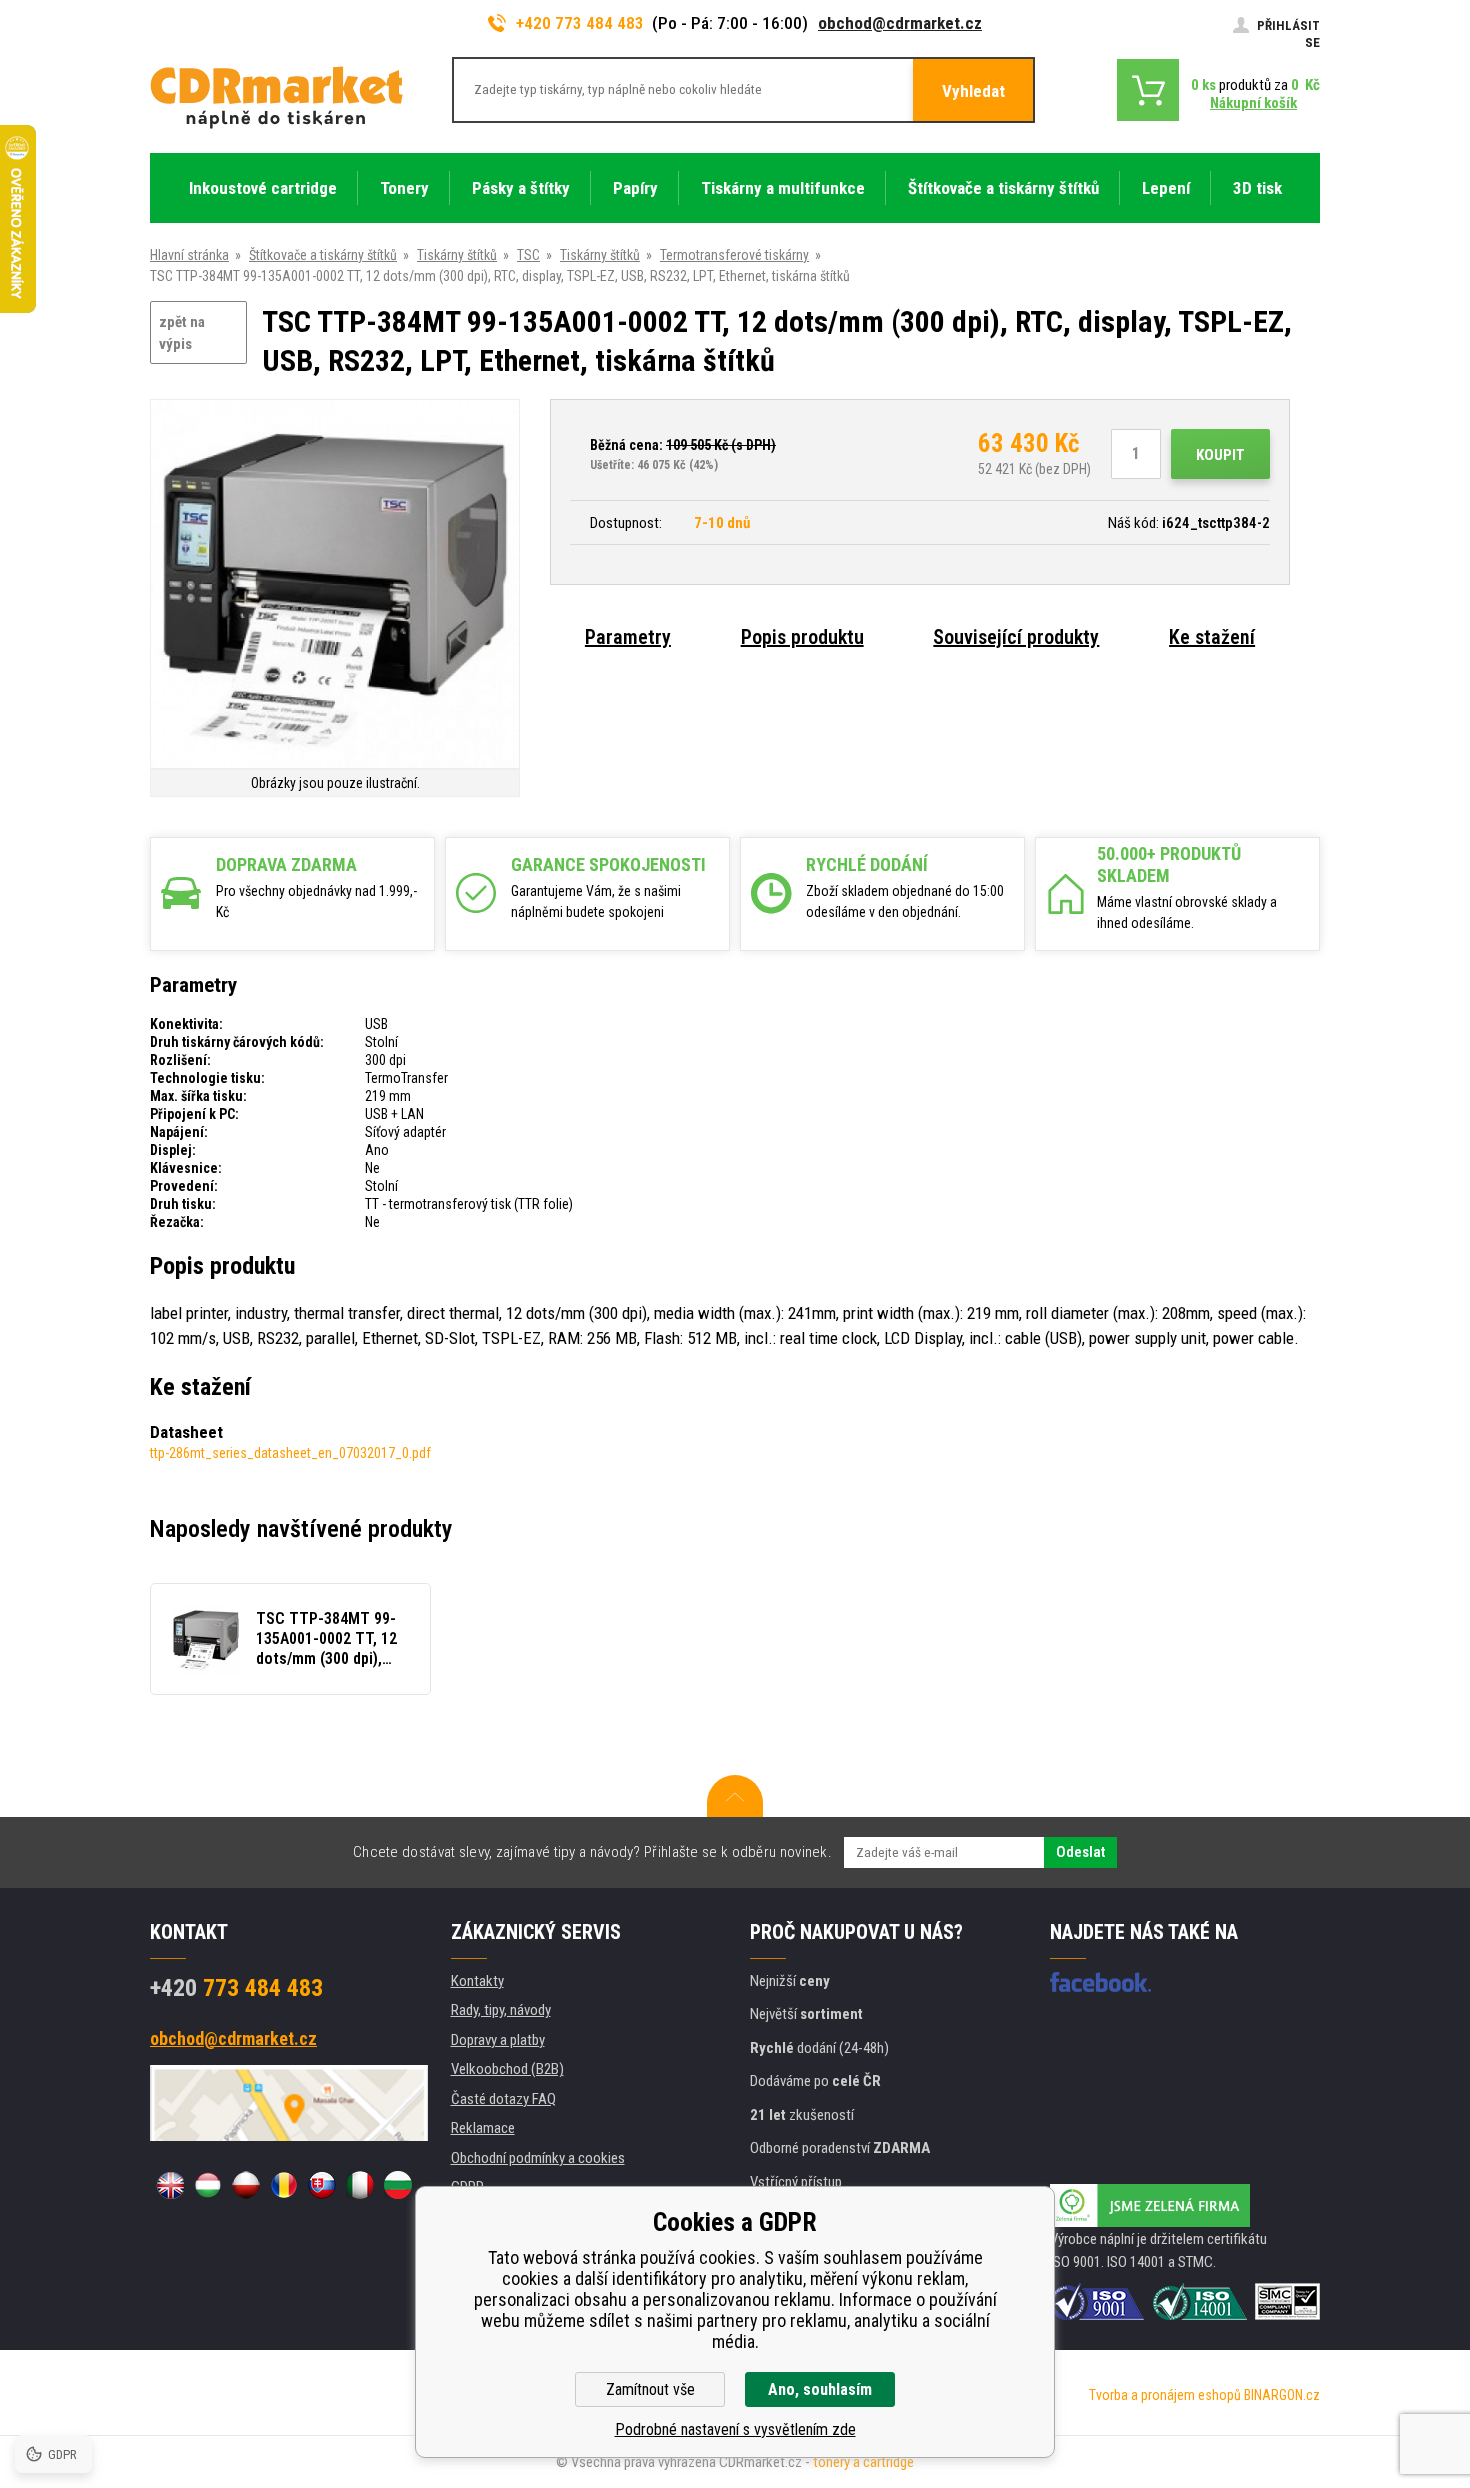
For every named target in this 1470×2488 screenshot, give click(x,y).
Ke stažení (1212, 637)
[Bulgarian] (398, 2185)
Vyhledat (973, 91)
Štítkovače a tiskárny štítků (323, 255)
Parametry (628, 637)
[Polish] (246, 2185)
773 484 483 (236, 1988)
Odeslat (1080, 1852)
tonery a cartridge (863, 2462)
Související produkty (1016, 637)
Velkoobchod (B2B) (507, 2069)
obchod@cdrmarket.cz (900, 23)
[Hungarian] (208, 2185)
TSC (528, 255)
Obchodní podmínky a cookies (538, 2158)
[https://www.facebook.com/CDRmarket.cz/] (1100, 1982)
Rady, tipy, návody (501, 2010)
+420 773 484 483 (580, 23)
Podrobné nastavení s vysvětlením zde (735, 2429)
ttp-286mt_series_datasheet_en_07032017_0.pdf (290, 1453)
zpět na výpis (182, 333)
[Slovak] (322, 2185)
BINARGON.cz (1282, 2395)
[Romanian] (284, 2185)
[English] (170, 2185)
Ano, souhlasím (820, 2389)
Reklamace (483, 2128)
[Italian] (360, 2185)
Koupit (1220, 455)
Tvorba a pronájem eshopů (1165, 2395)
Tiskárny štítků (457, 255)
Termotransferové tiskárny (734, 255)
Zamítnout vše (650, 2389)
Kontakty (477, 1981)
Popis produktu (802, 637)
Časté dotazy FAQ (503, 2099)
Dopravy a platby (498, 2040)
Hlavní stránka (189, 255)
